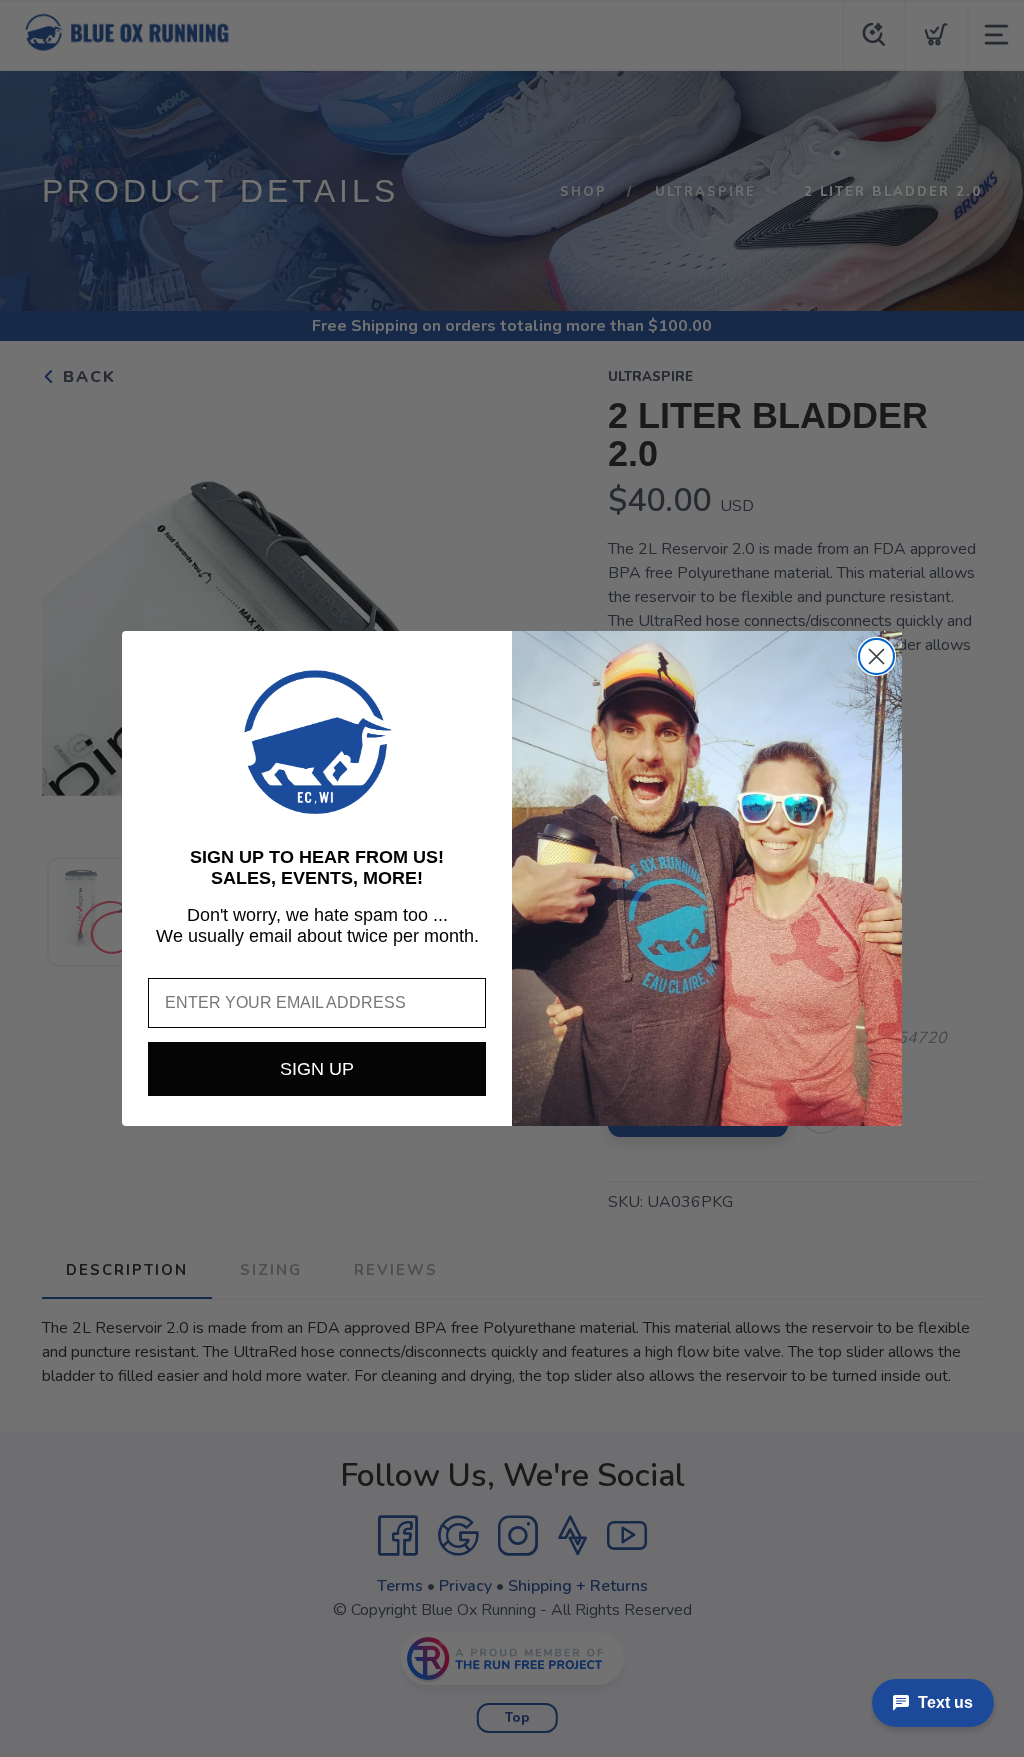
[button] (317, 742)
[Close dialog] (876, 656)
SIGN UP (317, 1069)
